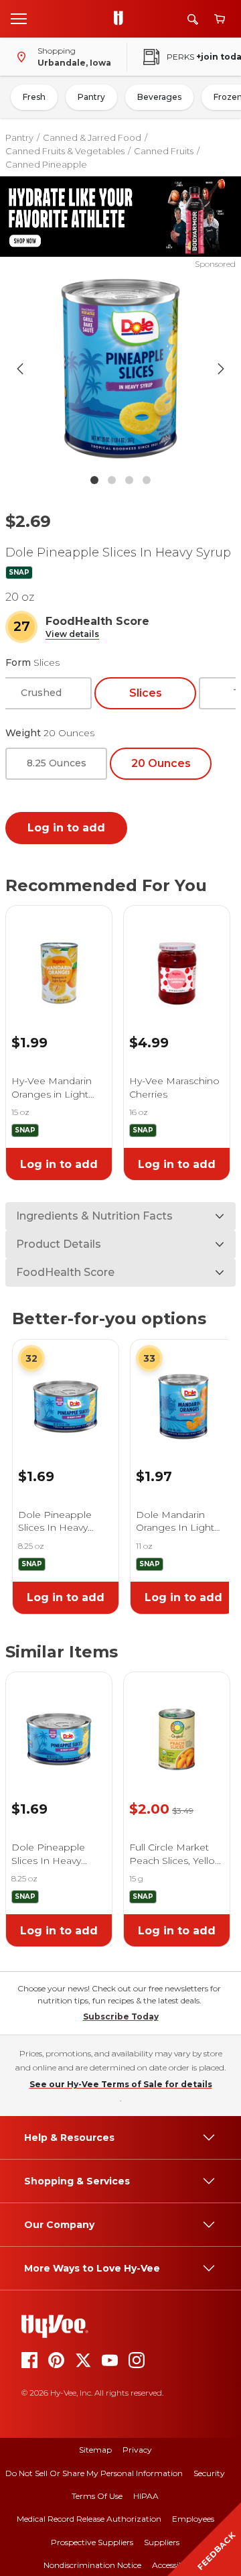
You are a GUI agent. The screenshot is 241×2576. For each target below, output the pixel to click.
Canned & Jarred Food (92, 137)
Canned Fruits (164, 151)
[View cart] (220, 19)
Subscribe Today (121, 2016)
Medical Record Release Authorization (89, 2519)
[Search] (193, 19)
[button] (72, 635)
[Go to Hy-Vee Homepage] (122, 19)
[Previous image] (20, 369)
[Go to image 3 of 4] (129, 480)
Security (209, 2473)
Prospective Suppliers (92, 2542)
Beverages (159, 97)
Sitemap (95, 2450)
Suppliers (162, 2542)
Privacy (137, 2450)
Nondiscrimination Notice (92, 2565)
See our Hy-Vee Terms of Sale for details (121, 2084)
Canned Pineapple (46, 164)
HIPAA (146, 2496)
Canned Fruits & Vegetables (65, 151)
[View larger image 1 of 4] (120, 369)
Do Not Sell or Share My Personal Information (94, 2473)
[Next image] (221, 369)
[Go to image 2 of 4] (112, 480)
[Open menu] (19, 18)
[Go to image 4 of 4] (147, 480)
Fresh (34, 97)
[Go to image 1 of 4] (94, 480)
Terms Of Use (97, 2496)
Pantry (91, 97)
